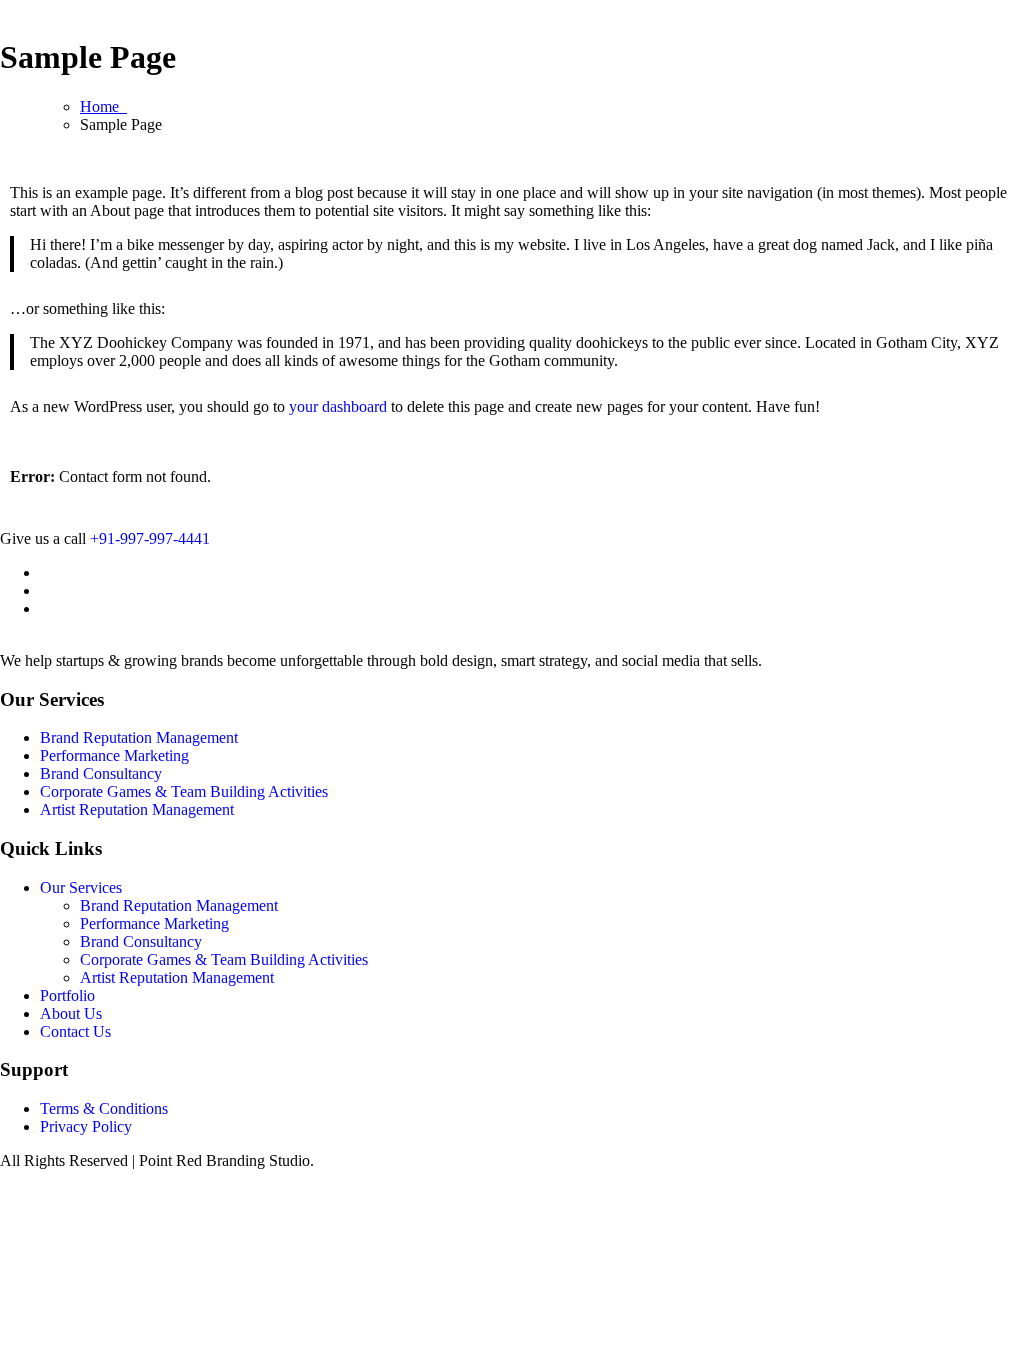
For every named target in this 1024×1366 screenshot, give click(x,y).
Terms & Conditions (104, 1108)
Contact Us (75, 1031)
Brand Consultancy (101, 773)
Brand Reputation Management (139, 737)
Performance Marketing (114, 755)
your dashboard (338, 406)
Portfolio (67, 995)
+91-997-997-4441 (150, 538)
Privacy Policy (86, 1126)
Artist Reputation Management (137, 809)
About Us (71, 1013)
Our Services (81, 887)
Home (103, 106)
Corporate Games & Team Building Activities (184, 791)
